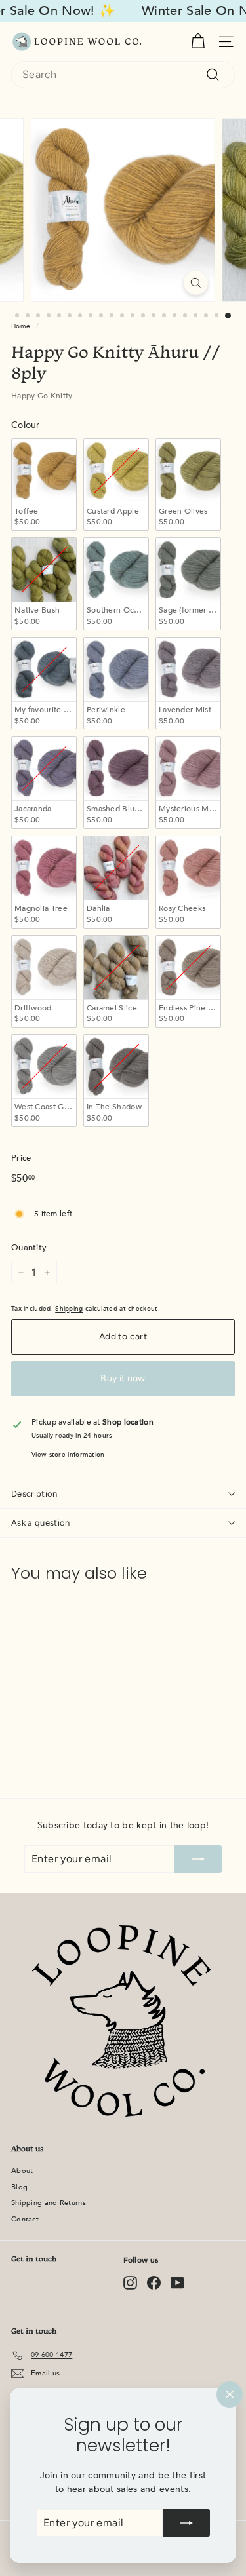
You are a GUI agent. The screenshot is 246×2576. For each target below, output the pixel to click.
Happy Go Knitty (42, 396)
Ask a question (41, 1523)
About (22, 2171)
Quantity (29, 1248)
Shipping (69, 1309)
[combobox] (123, 75)
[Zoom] (196, 283)
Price (21, 1158)
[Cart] (198, 42)
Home (21, 326)
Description (34, 1494)
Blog (19, 2187)
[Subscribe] (186, 2523)
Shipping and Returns (49, 2203)
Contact (25, 2219)
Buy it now (123, 1378)
